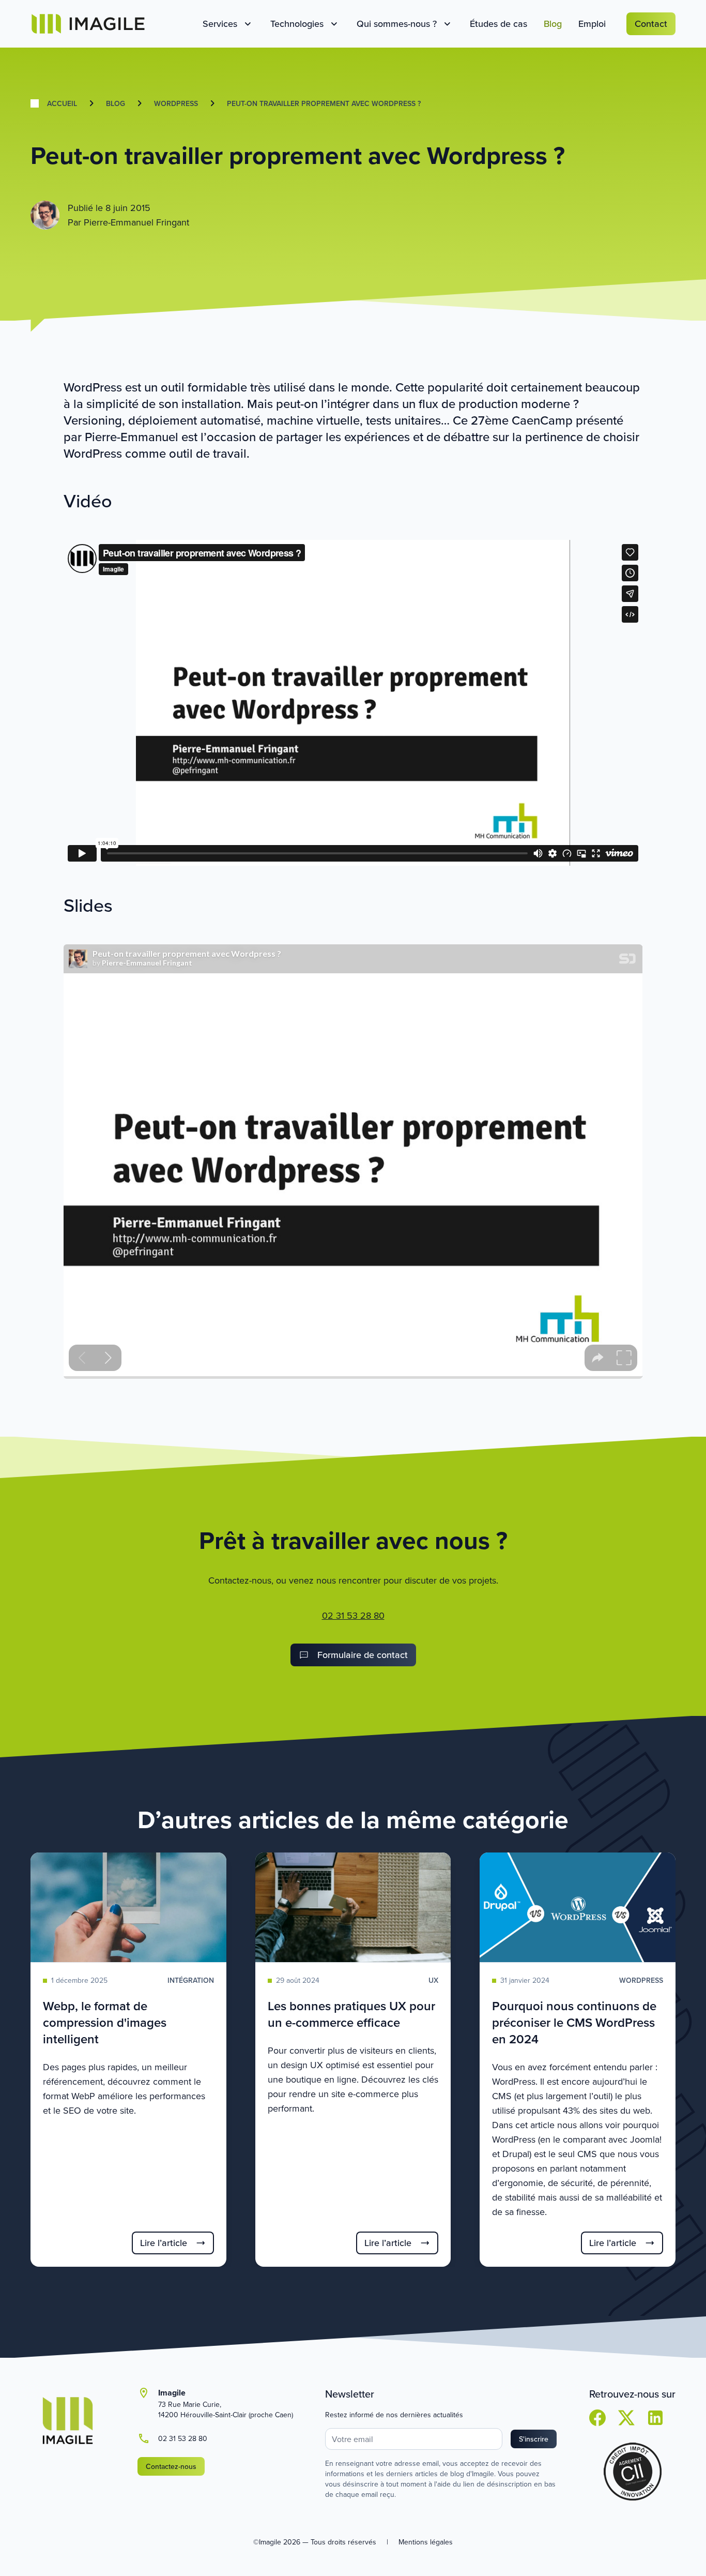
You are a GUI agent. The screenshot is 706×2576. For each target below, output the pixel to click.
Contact (651, 24)
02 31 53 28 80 (353, 1615)
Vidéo (88, 500)
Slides (88, 905)
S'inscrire (534, 2439)
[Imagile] (88, 24)
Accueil (62, 103)
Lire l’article (164, 2243)
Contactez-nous (171, 2466)
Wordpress (176, 103)
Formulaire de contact (363, 1655)
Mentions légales (426, 2542)
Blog (116, 103)
